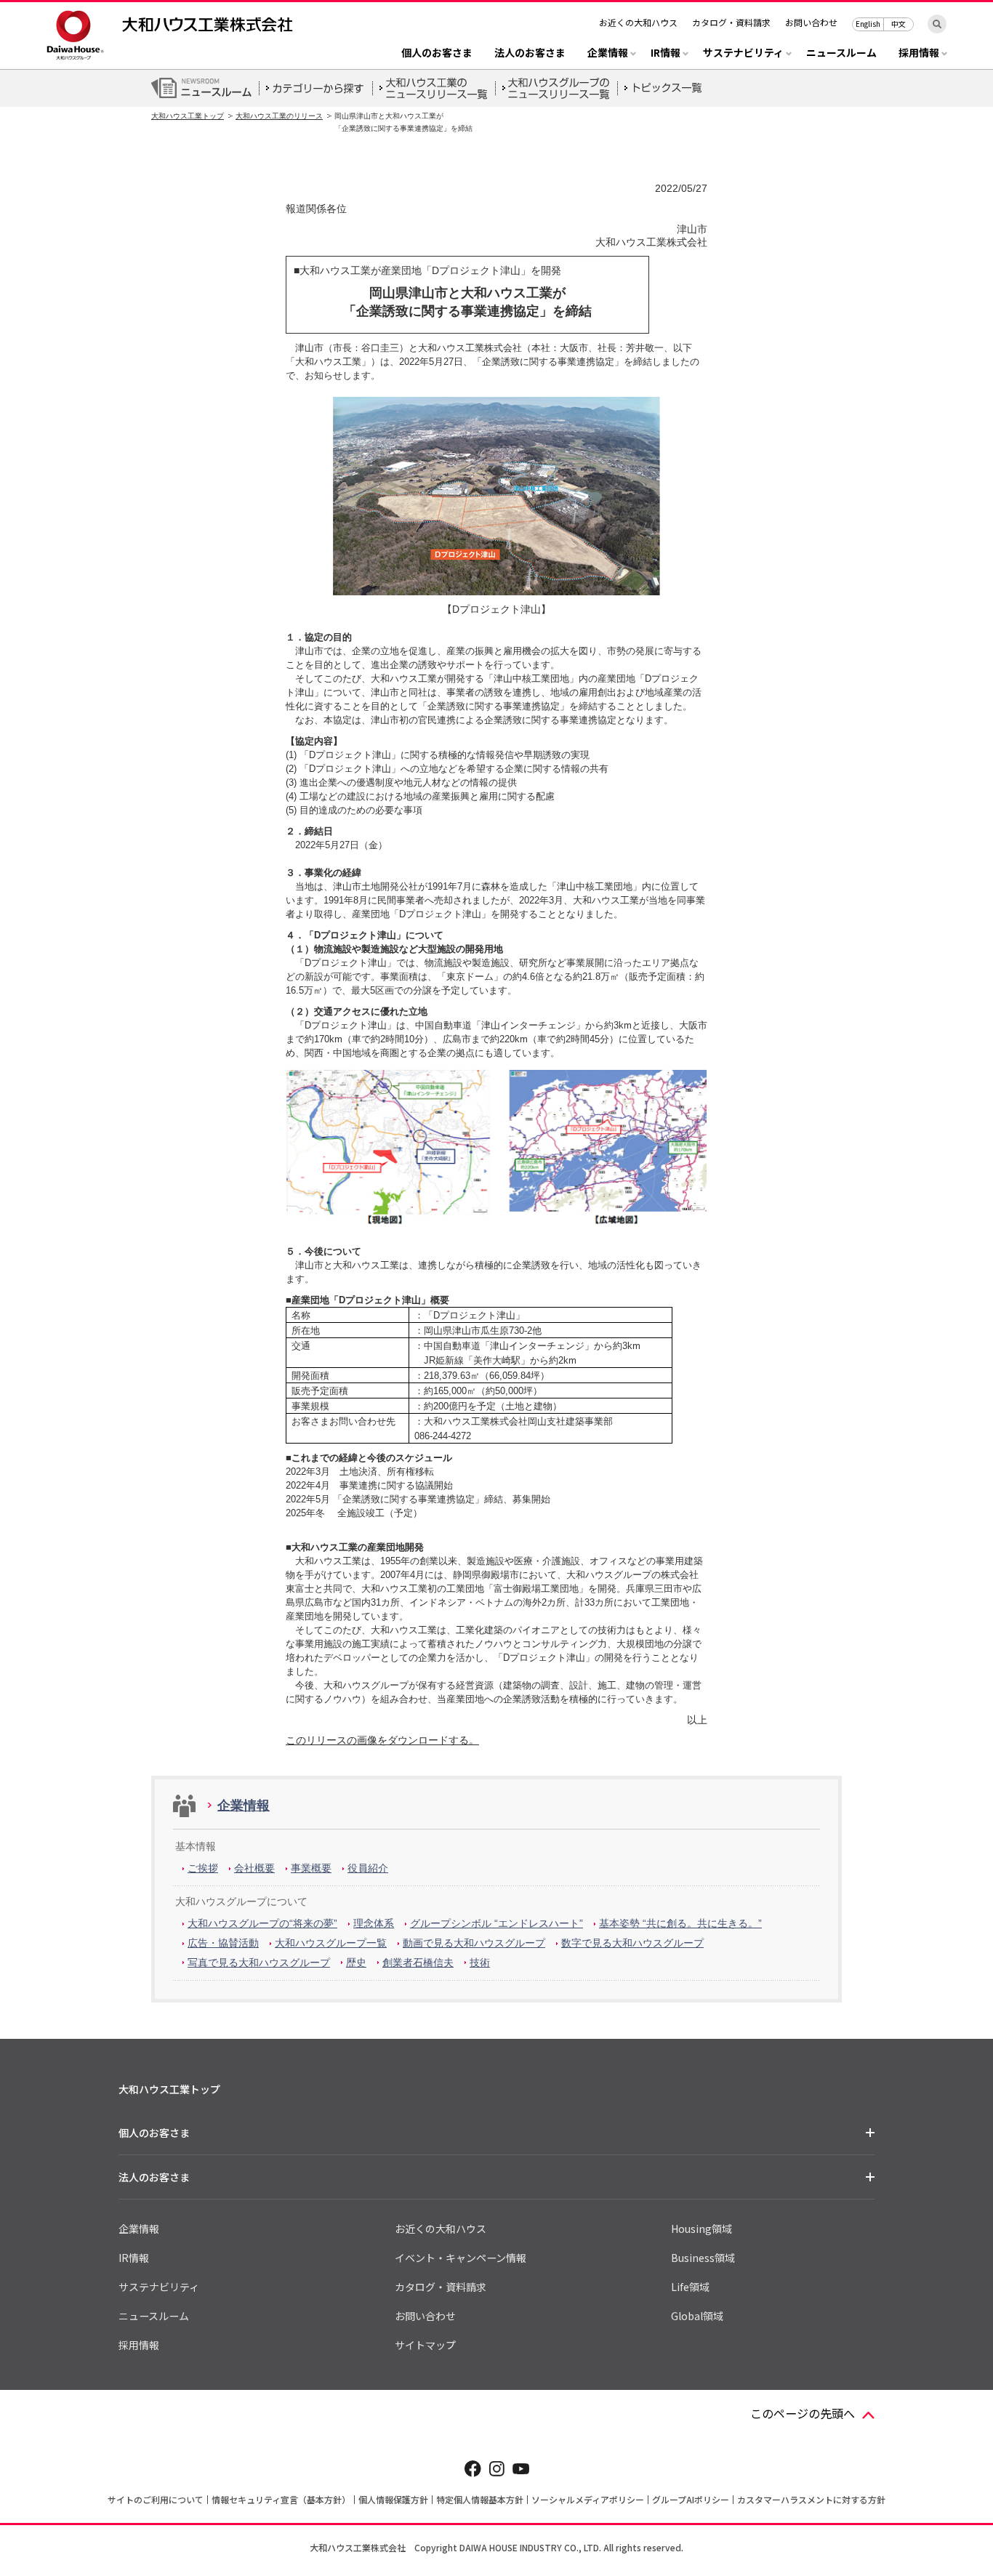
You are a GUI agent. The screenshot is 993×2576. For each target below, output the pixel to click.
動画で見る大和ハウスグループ (474, 1943)
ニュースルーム (841, 53)
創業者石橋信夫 (418, 1963)
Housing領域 (701, 2229)
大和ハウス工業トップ (188, 116)
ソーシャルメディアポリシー (588, 2499)
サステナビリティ (159, 2287)
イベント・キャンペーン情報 (461, 2258)
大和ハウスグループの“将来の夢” (262, 1923)
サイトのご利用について (156, 2499)
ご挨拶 (203, 1868)
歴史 (356, 1963)
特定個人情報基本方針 (480, 2499)
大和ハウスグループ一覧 (331, 1943)
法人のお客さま (530, 53)
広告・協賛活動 (223, 1943)
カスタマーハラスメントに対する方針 (811, 2499)
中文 (898, 24)
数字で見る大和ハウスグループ (632, 1943)
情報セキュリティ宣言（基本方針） (281, 2499)
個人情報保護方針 (393, 2499)
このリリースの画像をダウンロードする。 (382, 1740)
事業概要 (311, 1868)
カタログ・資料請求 (731, 22)
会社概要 (254, 1868)
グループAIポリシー (691, 2499)
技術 (480, 1963)
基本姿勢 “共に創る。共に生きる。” (680, 1923)
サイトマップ (425, 2345)
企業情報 (244, 1806)
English (868, 24)
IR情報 (134, 2258)
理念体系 (374, 1923)
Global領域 (697, 2316)
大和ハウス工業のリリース (279, 116)
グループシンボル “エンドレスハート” (496, 1923)
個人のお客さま (437, 53)
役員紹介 (368, 1868)
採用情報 (139, 2345)
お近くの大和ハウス (638, 22)
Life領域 (690, 2287)
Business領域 (703, 2258)
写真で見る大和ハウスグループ (259, 1963)
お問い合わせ (811, 22)
